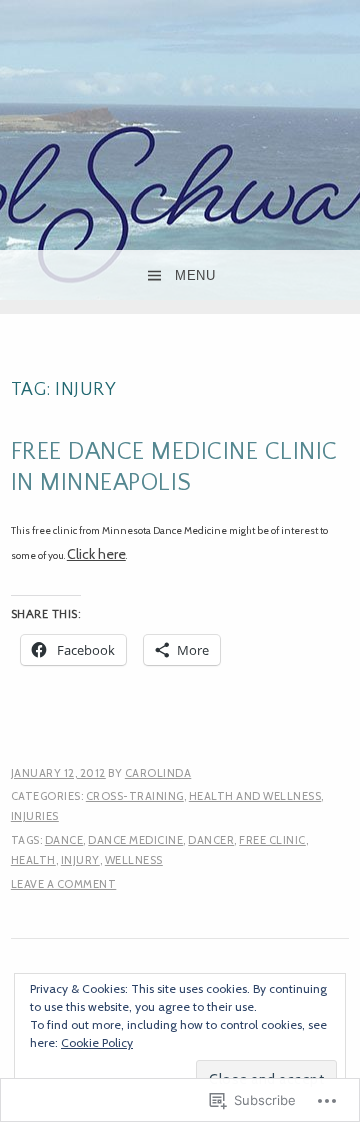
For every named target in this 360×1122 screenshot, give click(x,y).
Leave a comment (64, 884)
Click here (96, 554)
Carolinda (158, 773)
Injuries (35, 816)
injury (80, 860)
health (33, 860)
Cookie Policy (97, 1042)
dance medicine (135, 840)
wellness (134, 860)
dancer (211, 840)
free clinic (272, 840)
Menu (195, 275)
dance (64, 840)
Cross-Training (135, 796)
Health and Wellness (255, 796)
